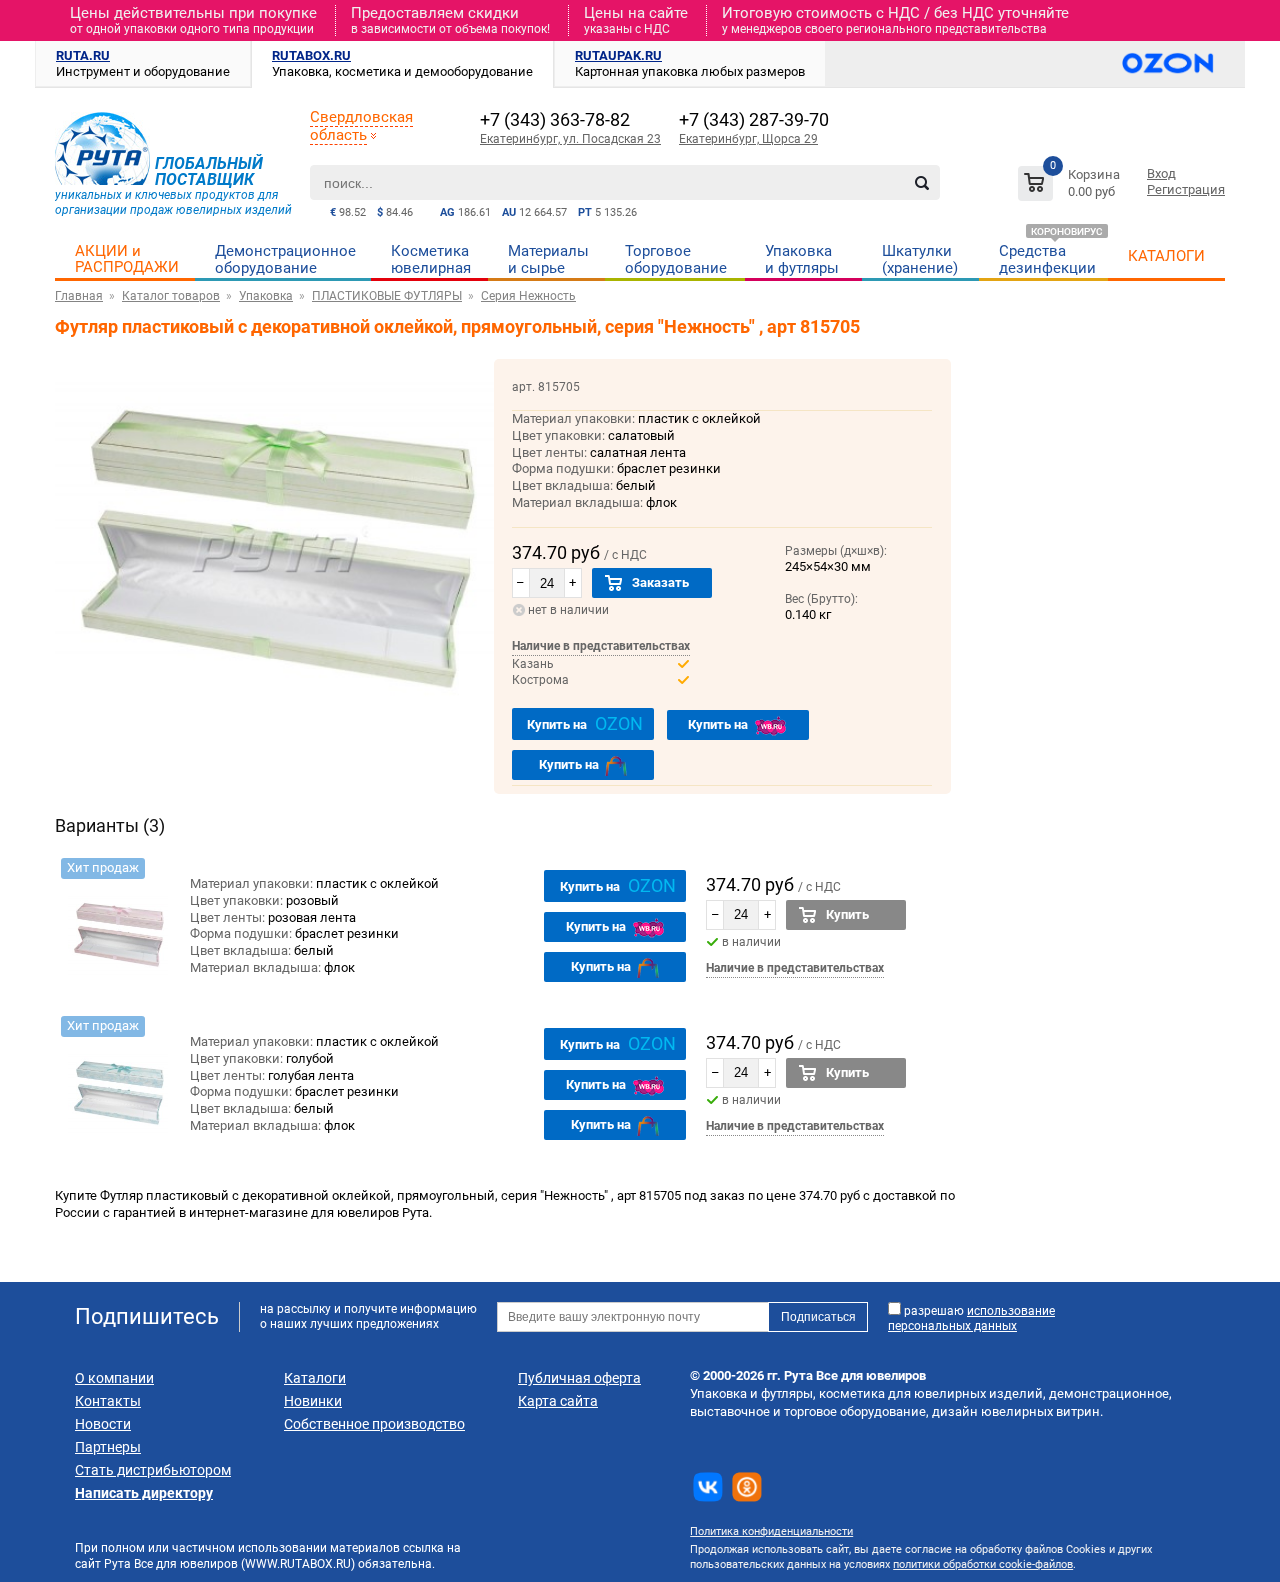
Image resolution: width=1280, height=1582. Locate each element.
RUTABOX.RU (311, 55)
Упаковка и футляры (802, 259)
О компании (114, 1378)
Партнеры (108, 1447)
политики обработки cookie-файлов (983, 1564)
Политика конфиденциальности (771, 1531)
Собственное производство (374, 1424)
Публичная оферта (579, 1378)
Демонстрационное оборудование (285, 259)
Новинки (313, 1401)
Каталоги (315, 1378)
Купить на (585, 723)
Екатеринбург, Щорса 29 (748, 139)
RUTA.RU (83, 55)
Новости (103, 1424)
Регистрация (1186, 189)
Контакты (108, 1401)
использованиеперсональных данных (971, 1318)
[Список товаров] (1071, 186)
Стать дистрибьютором (153, 1470)
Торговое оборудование (676, 259)
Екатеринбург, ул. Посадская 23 (570, 139)
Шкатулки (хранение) (920, 259)
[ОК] (747, 1487)
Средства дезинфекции (1047, 259)
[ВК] (708, 1487)
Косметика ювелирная (431, 259)
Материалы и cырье (548, 259)
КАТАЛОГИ (1166, 256)
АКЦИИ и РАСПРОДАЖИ (127, 259)
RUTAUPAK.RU (618, 55)
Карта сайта (558, 1401)
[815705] (118, 926)
